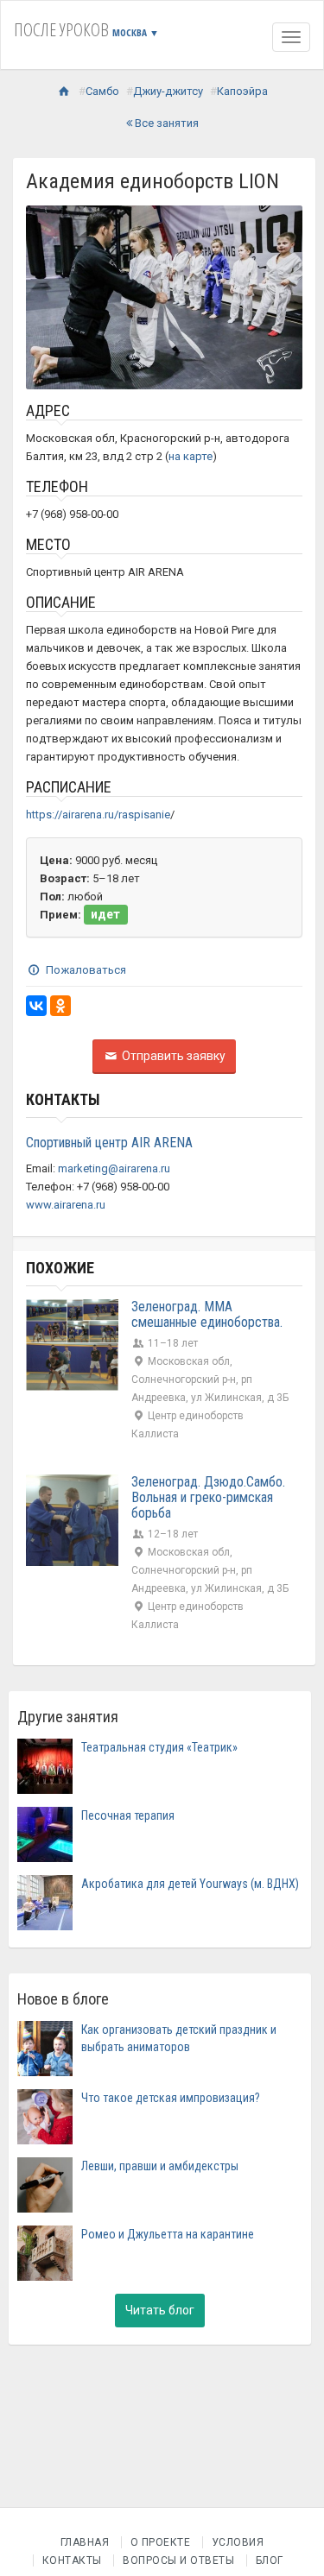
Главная (85, 2542)
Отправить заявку (172, 1056)
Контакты (72, 2560)
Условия (238, 2542)
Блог (270, 2560)
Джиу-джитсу (168, 91)
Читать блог (160, 2310)
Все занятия (165, 123)
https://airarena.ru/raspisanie (98, 814)
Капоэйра (242, 91)
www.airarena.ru (66, 1205)
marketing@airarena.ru (114, 1168)
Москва (136, 32)
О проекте (161, 2542)
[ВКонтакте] (36, 1006)
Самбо (102, 91)
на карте (191, 456)
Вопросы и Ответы (178, 2560)
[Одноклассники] (60, 1006)
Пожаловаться (85, 970)
